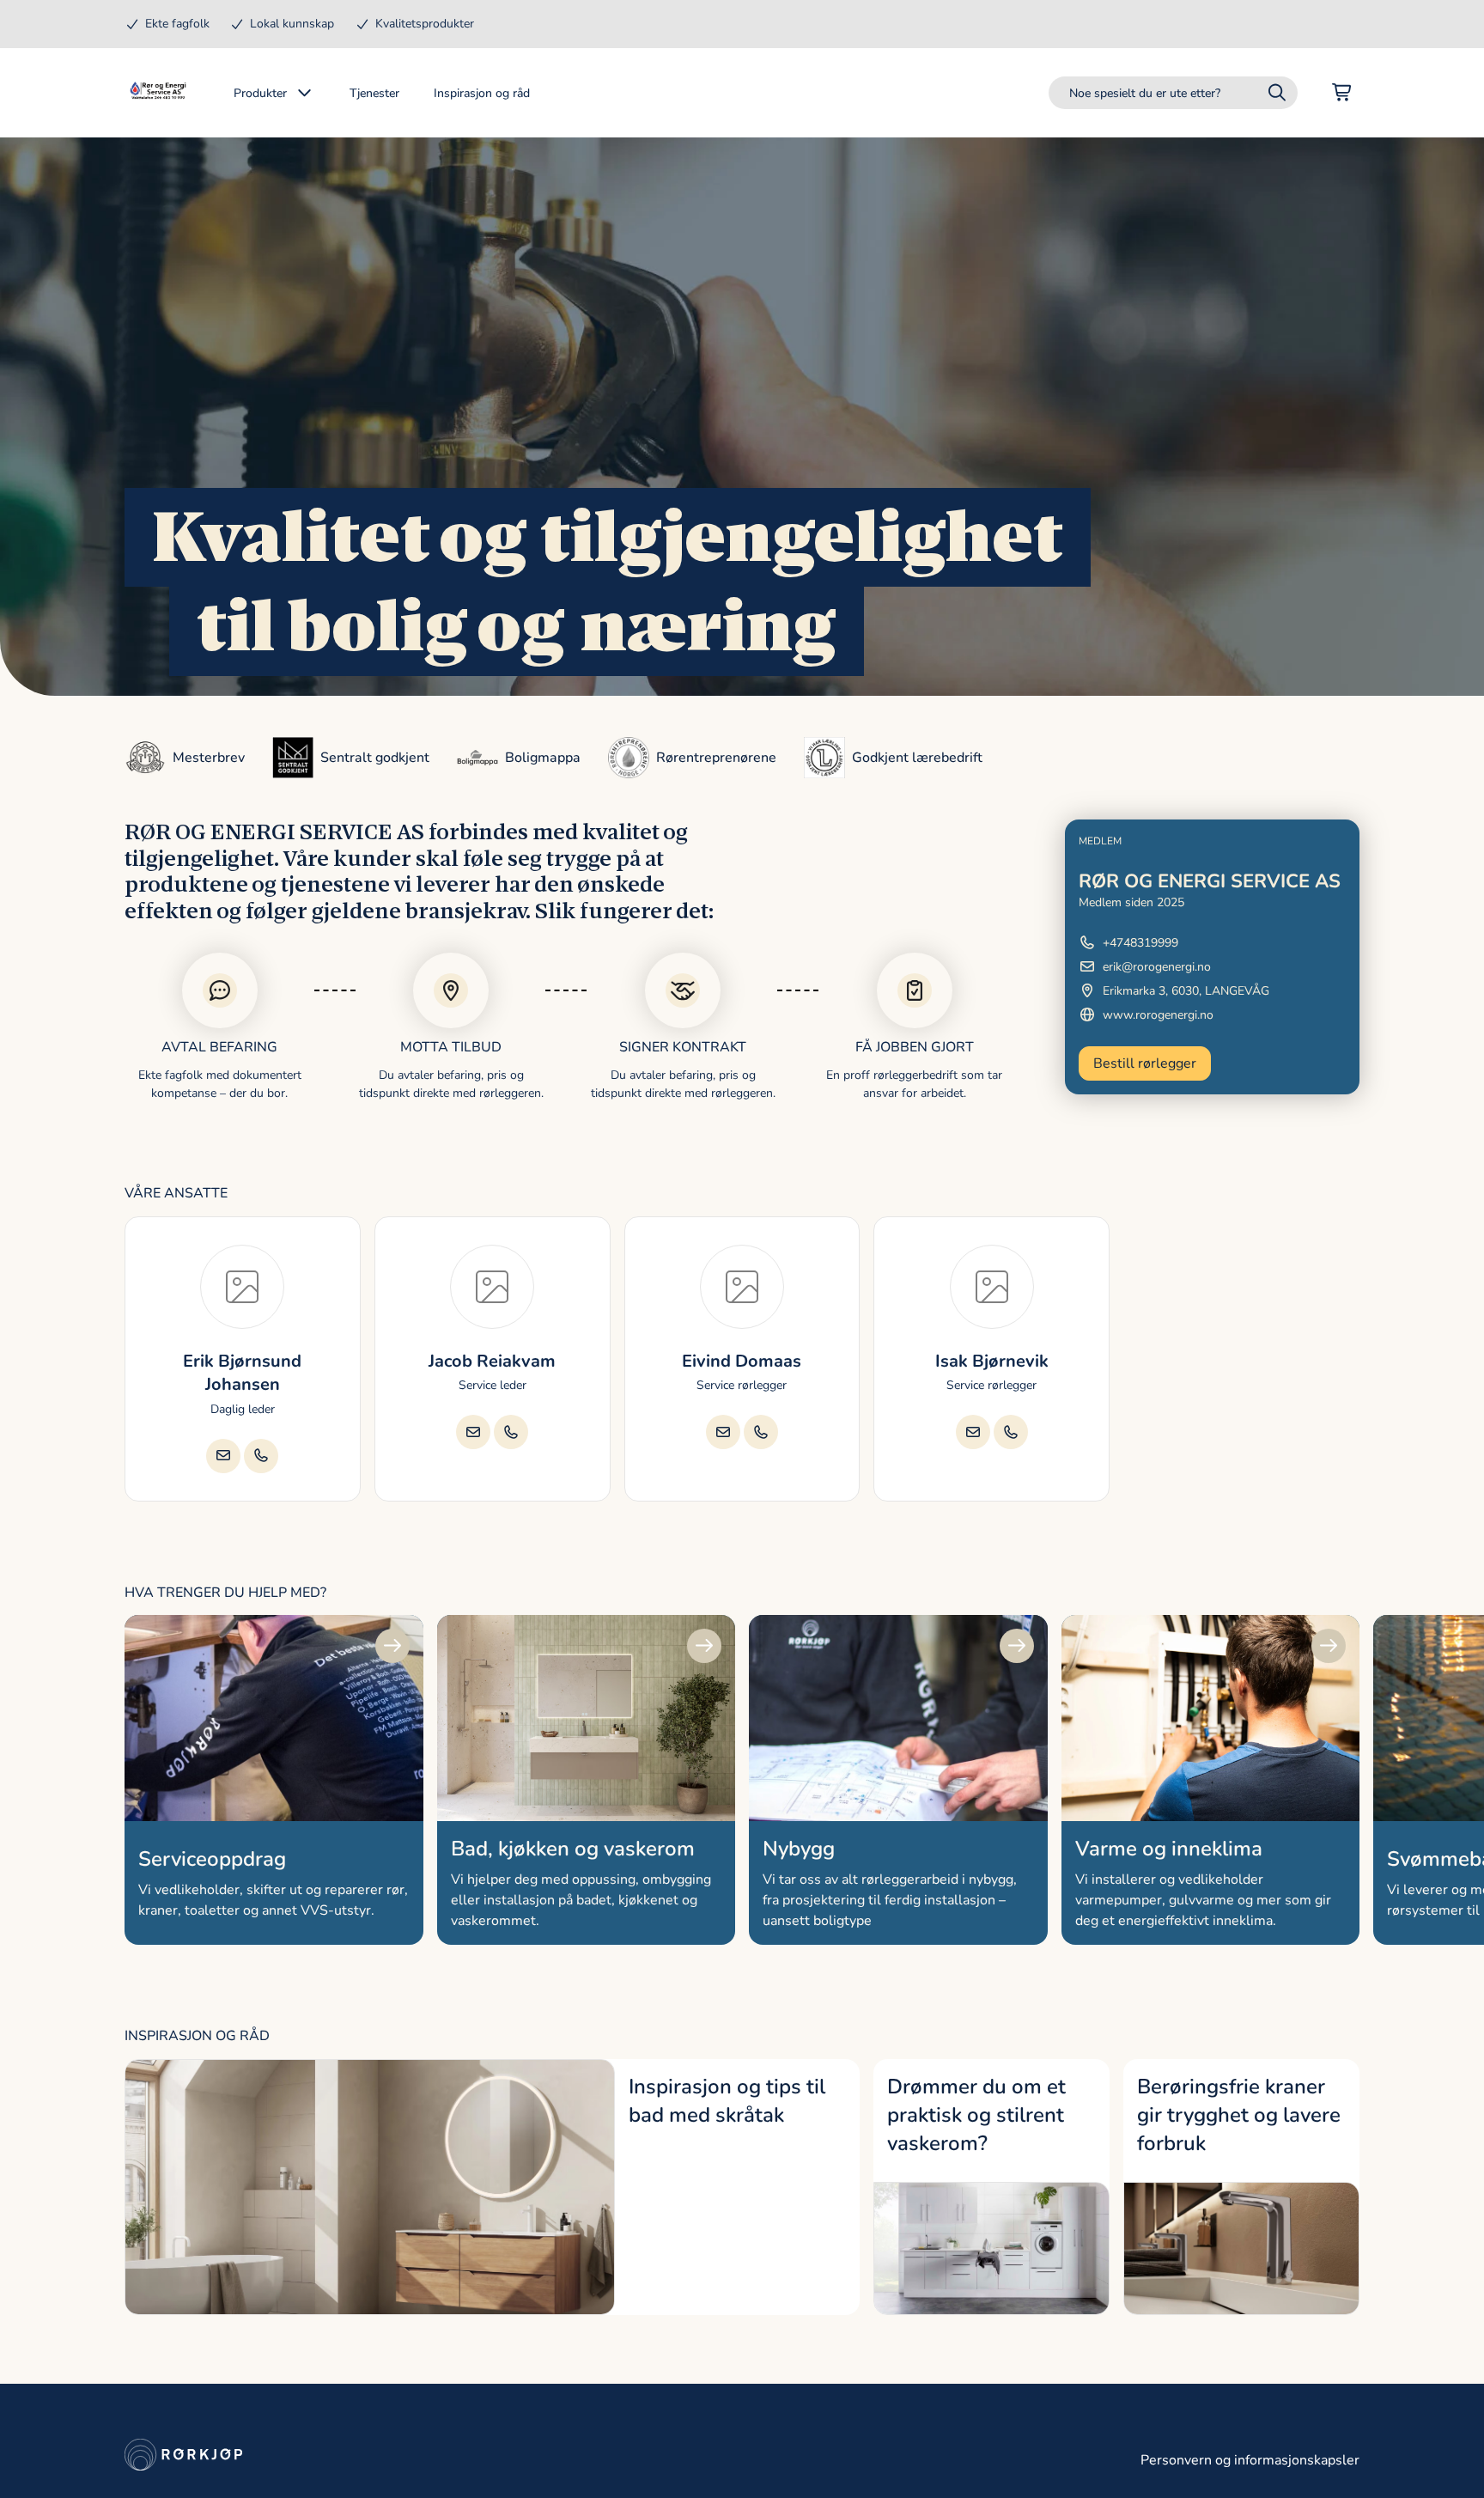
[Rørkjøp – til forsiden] (158, 93)
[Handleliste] (1342, 93)
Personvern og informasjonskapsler (1250, 2460)
